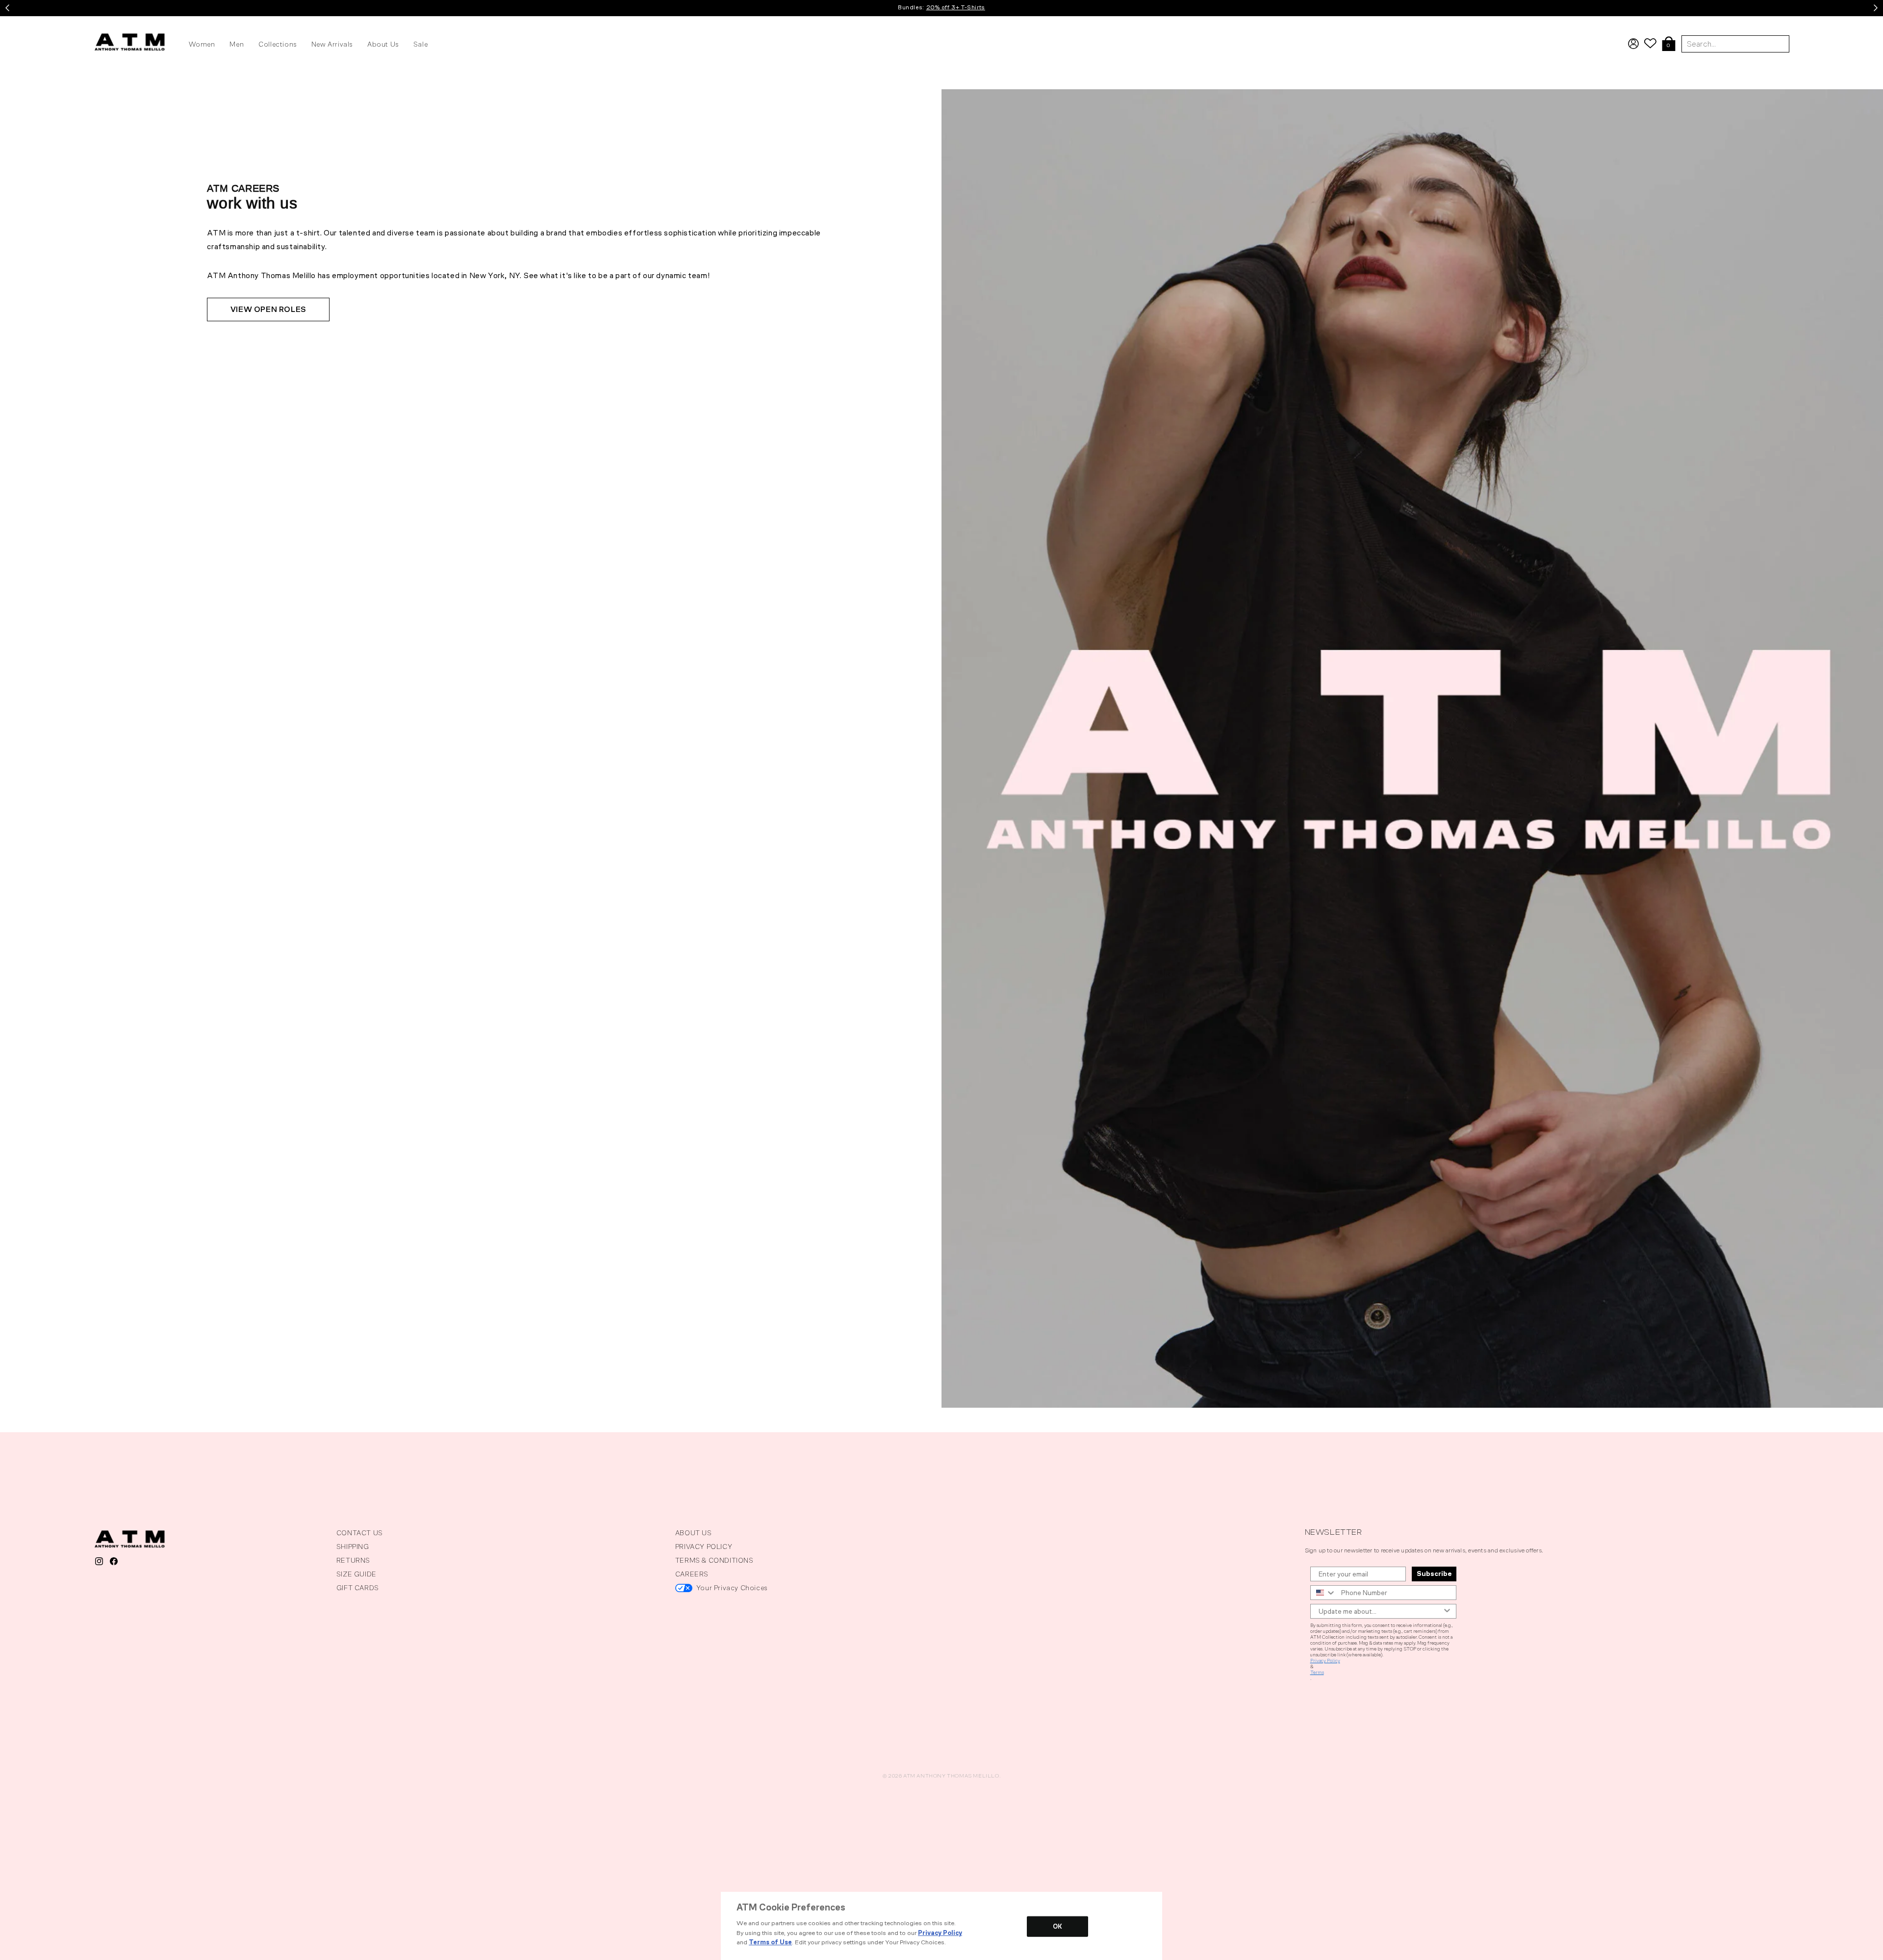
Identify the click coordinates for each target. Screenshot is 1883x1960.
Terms (1317, 1673)
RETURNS (353, 1560)
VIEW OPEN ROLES (268, 309)
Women (202, 44)
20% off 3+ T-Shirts (956, 7)
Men (237, 44)
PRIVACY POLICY (704, 1547)
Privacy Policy (1325, 1661)
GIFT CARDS (358, 1588)
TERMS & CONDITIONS (714, 1560)
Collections (278, 44)
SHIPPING (353, 1547)
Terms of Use (770, 1942)
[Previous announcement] (7, 8)
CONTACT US (360, 1533)
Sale (420, 44)
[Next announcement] (1876, 8)
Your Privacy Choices (732, 1588)
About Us (383, 44)
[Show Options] (1447, 1611)
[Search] (1872, 22)
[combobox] (1323, 1593)
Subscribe (1434, 1574)
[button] (1669, 45)
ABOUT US (694, 1533)
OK (1057, 1926)
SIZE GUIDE (356, 1574)
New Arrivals (332, 44)
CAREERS (692, 1574)
